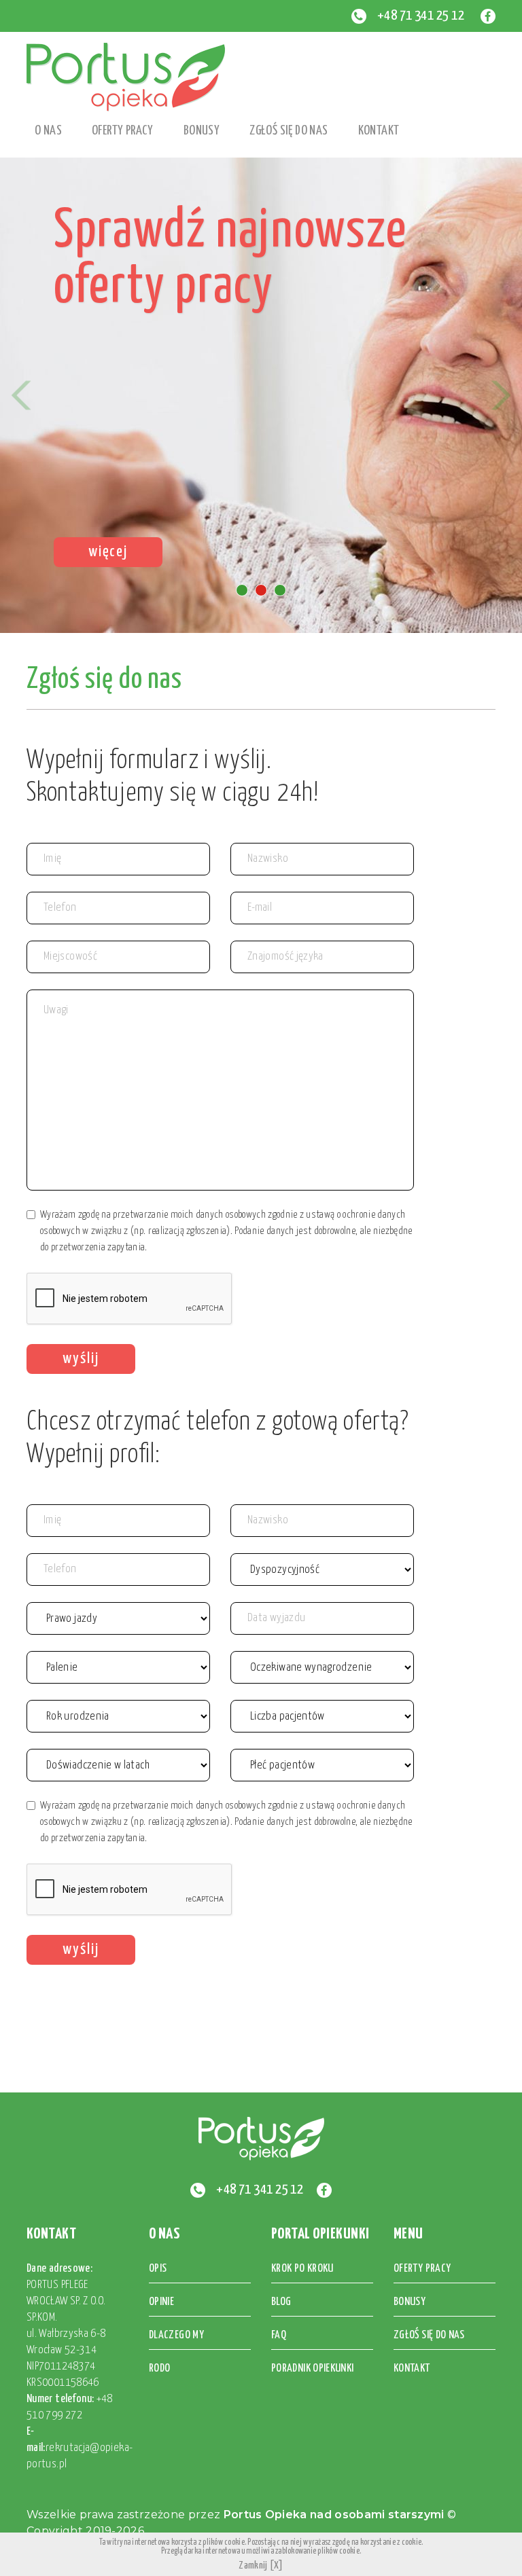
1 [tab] (242, 590)
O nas (164, 2234)
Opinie (161, 2302)
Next (501, 395)
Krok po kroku (302, 2269)
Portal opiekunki (320, 2234)
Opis (158, 2269)
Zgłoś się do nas (289, 131)
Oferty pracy (123, 131)
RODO (159, 2369)
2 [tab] (261, 590)
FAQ (279, 2335)
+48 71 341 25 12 (421, 16)
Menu (408, 2234)
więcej (108, 552)
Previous (21, 395)
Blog (281, 2302)
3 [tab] (280, 590)
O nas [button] (48, 131)
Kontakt (379, 131)
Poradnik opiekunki (312, 2369)
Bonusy (202, 131)
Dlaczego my (176, 2335)
